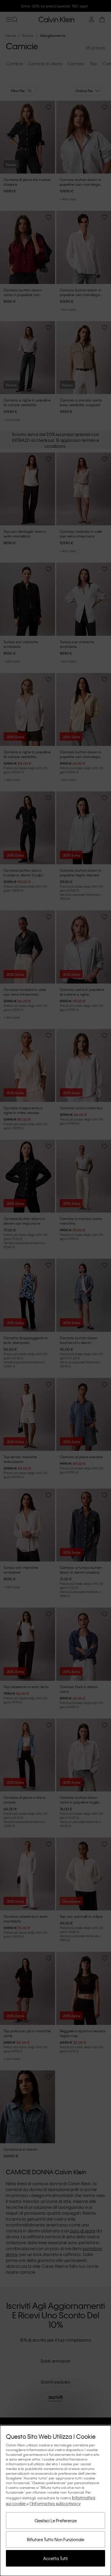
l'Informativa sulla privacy (55, 2503)
